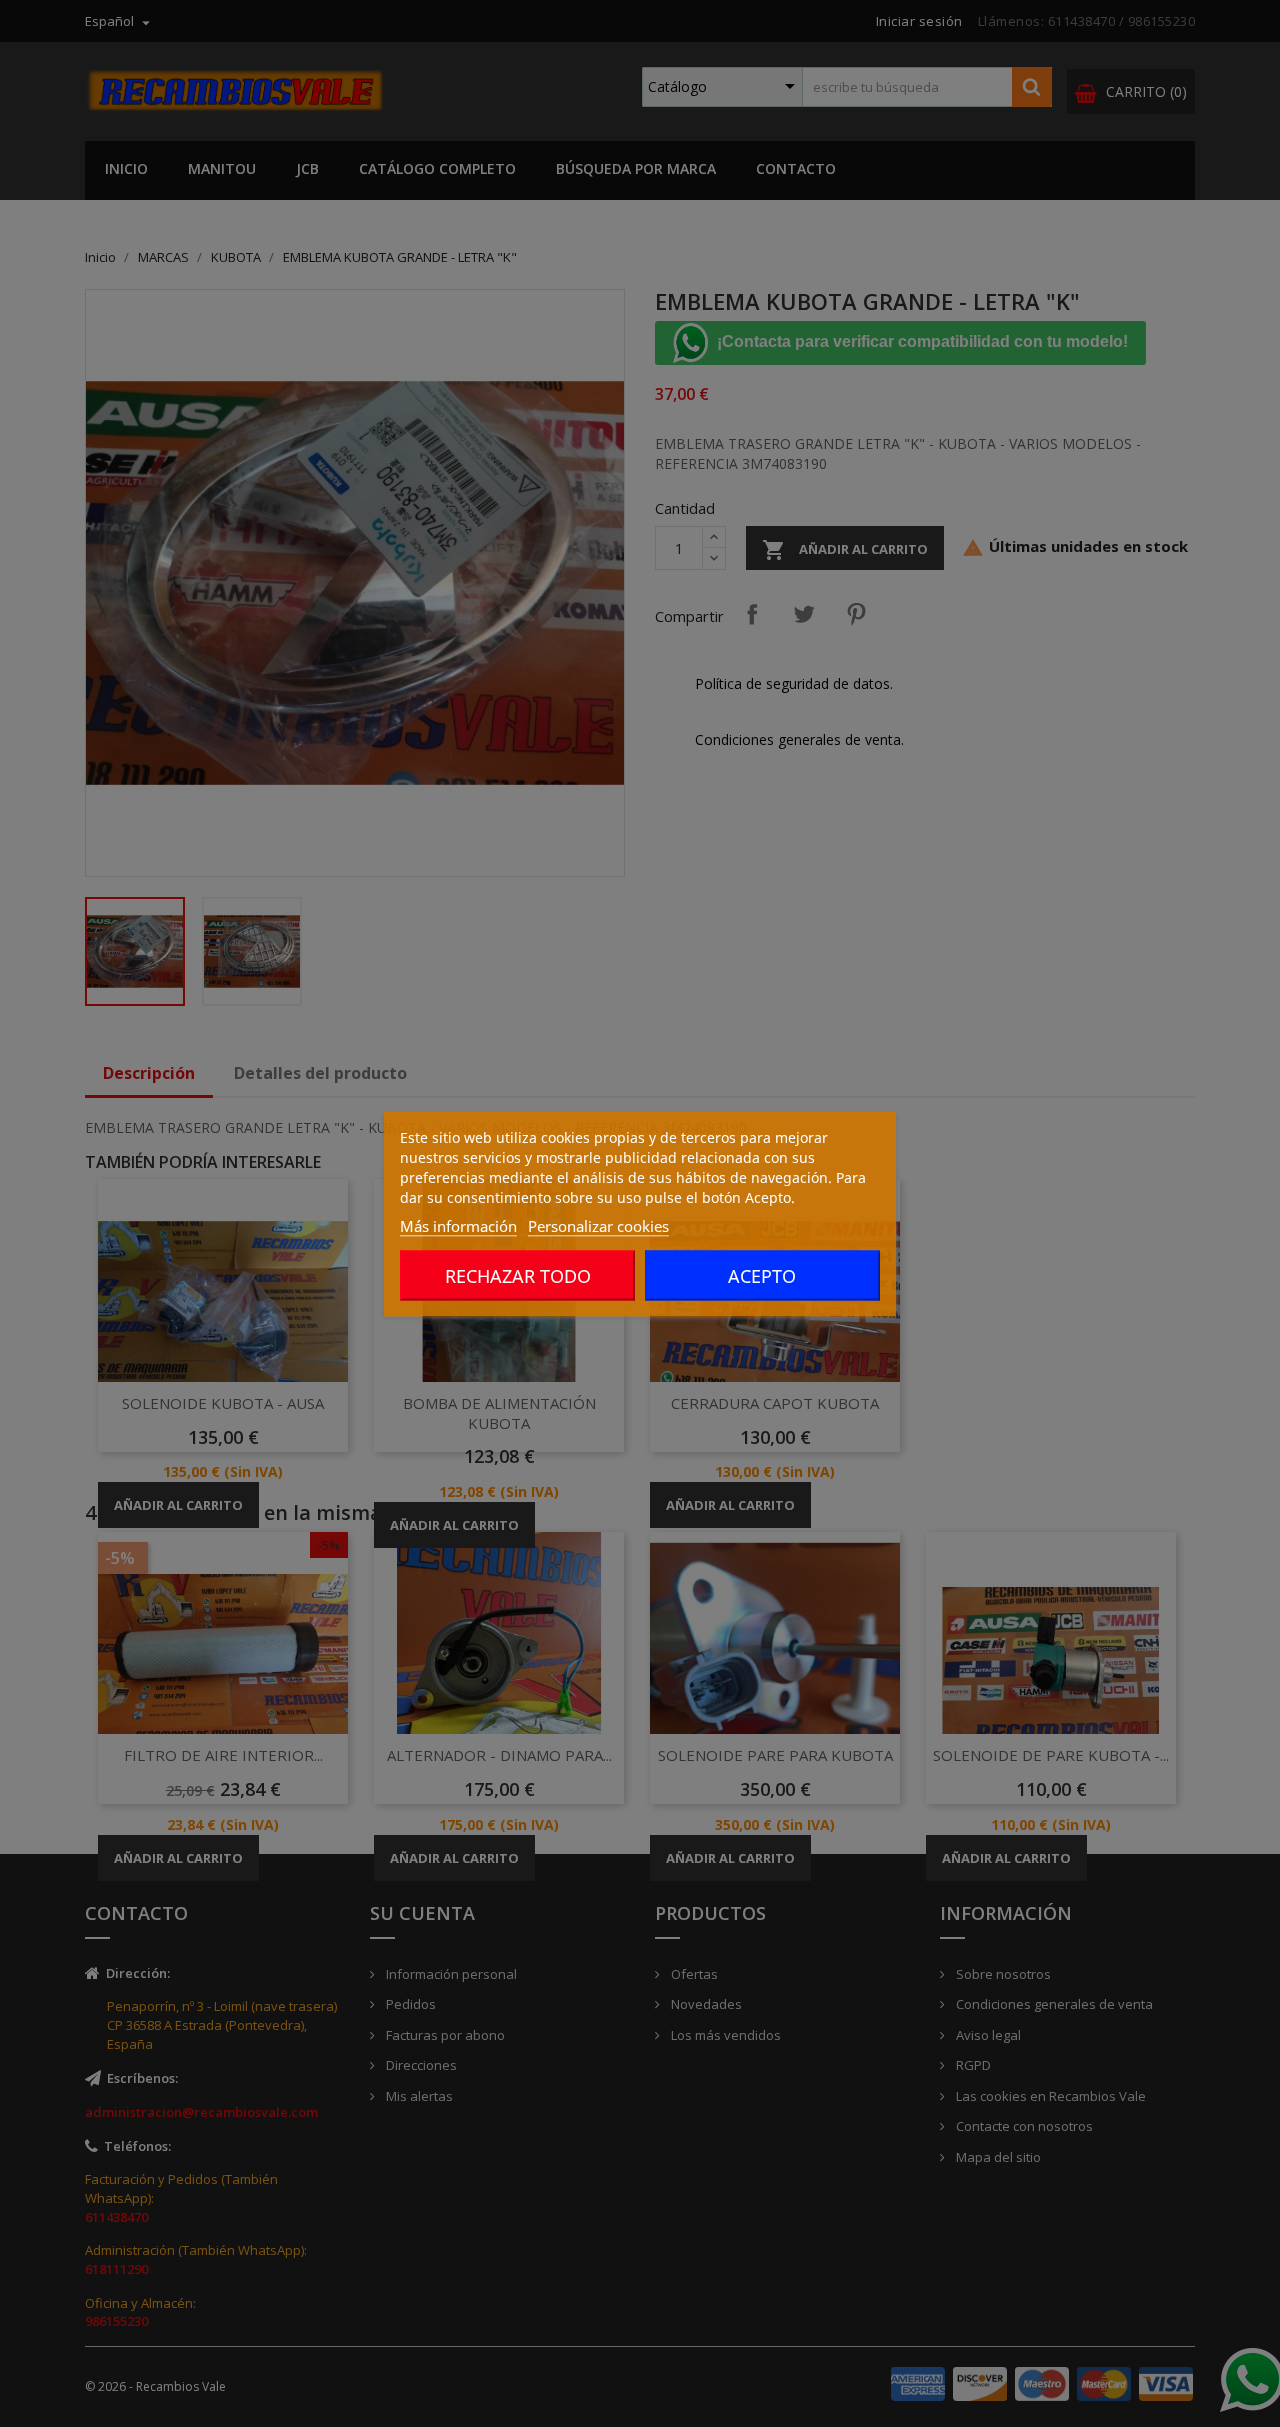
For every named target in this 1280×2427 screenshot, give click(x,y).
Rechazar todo (518, 1275)
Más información (458, 1225)
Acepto (762, 1275)
